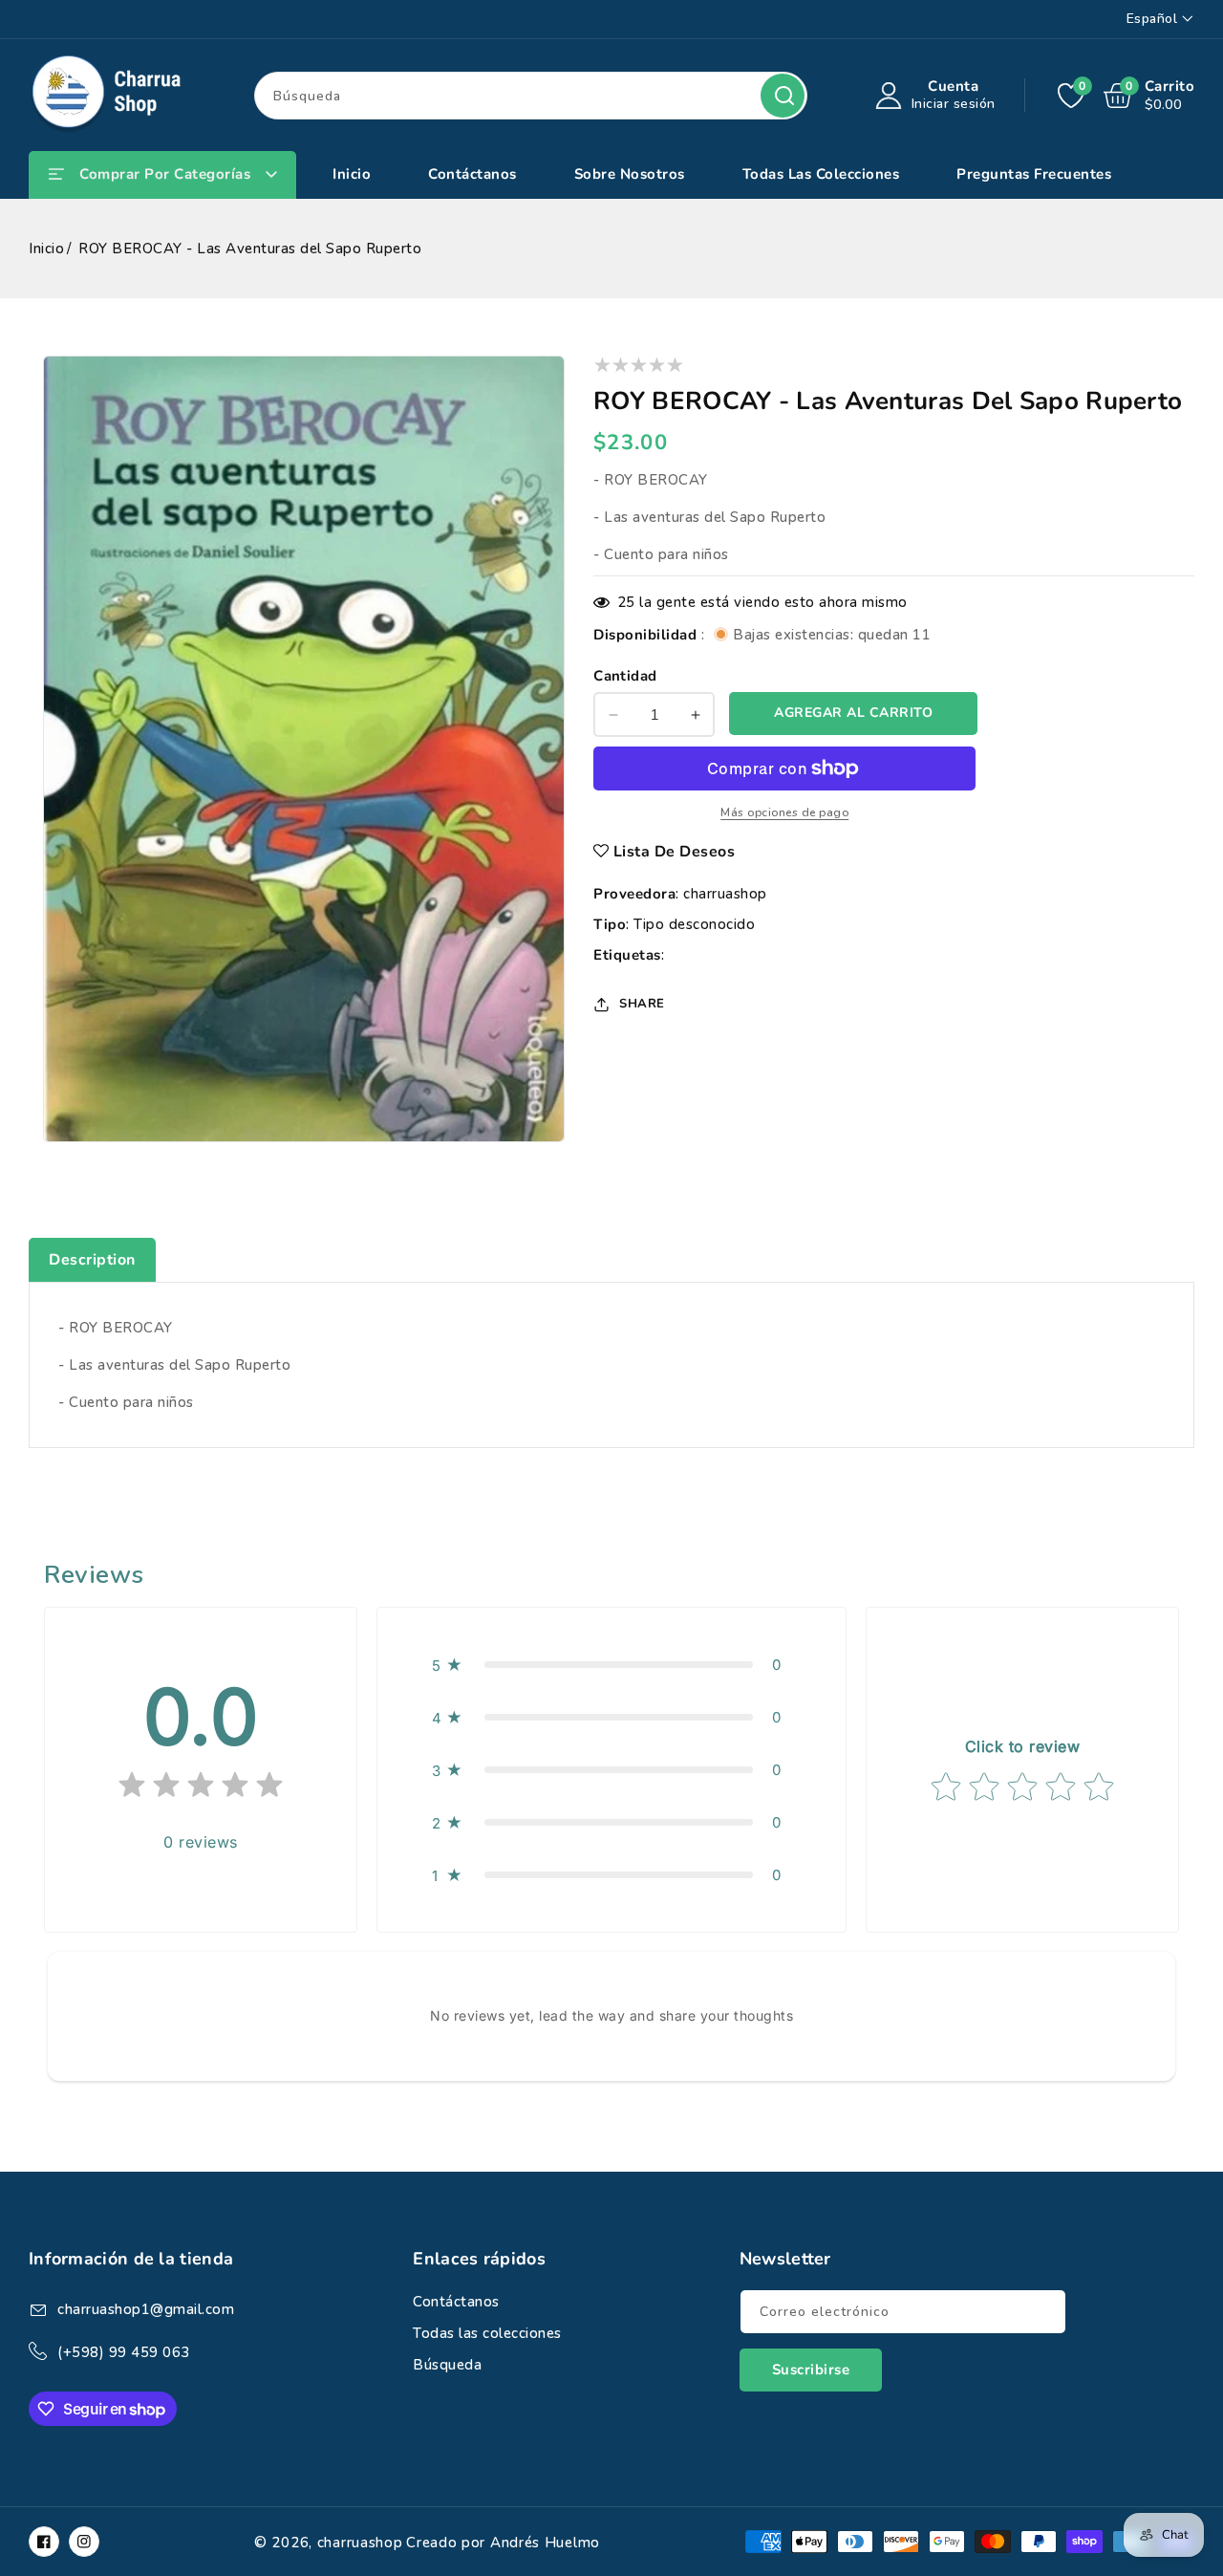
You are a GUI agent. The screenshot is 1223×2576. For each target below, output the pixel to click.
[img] (201, 1789)
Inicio (46, 249)
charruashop (725, 894)
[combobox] (531, 96)
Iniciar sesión (954, 104)
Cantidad (625, 676)
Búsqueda (783, 96)
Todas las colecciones (487, 2333)
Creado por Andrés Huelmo (503, 2543)
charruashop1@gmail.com (146, 2309)
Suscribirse (811, 2370)
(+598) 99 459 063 (124, 2352)
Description (92, 1260)
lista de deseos (675, 852)
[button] (611, 1665)
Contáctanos (456, 2302)
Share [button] (642, 1004)
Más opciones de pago (784, 812)
